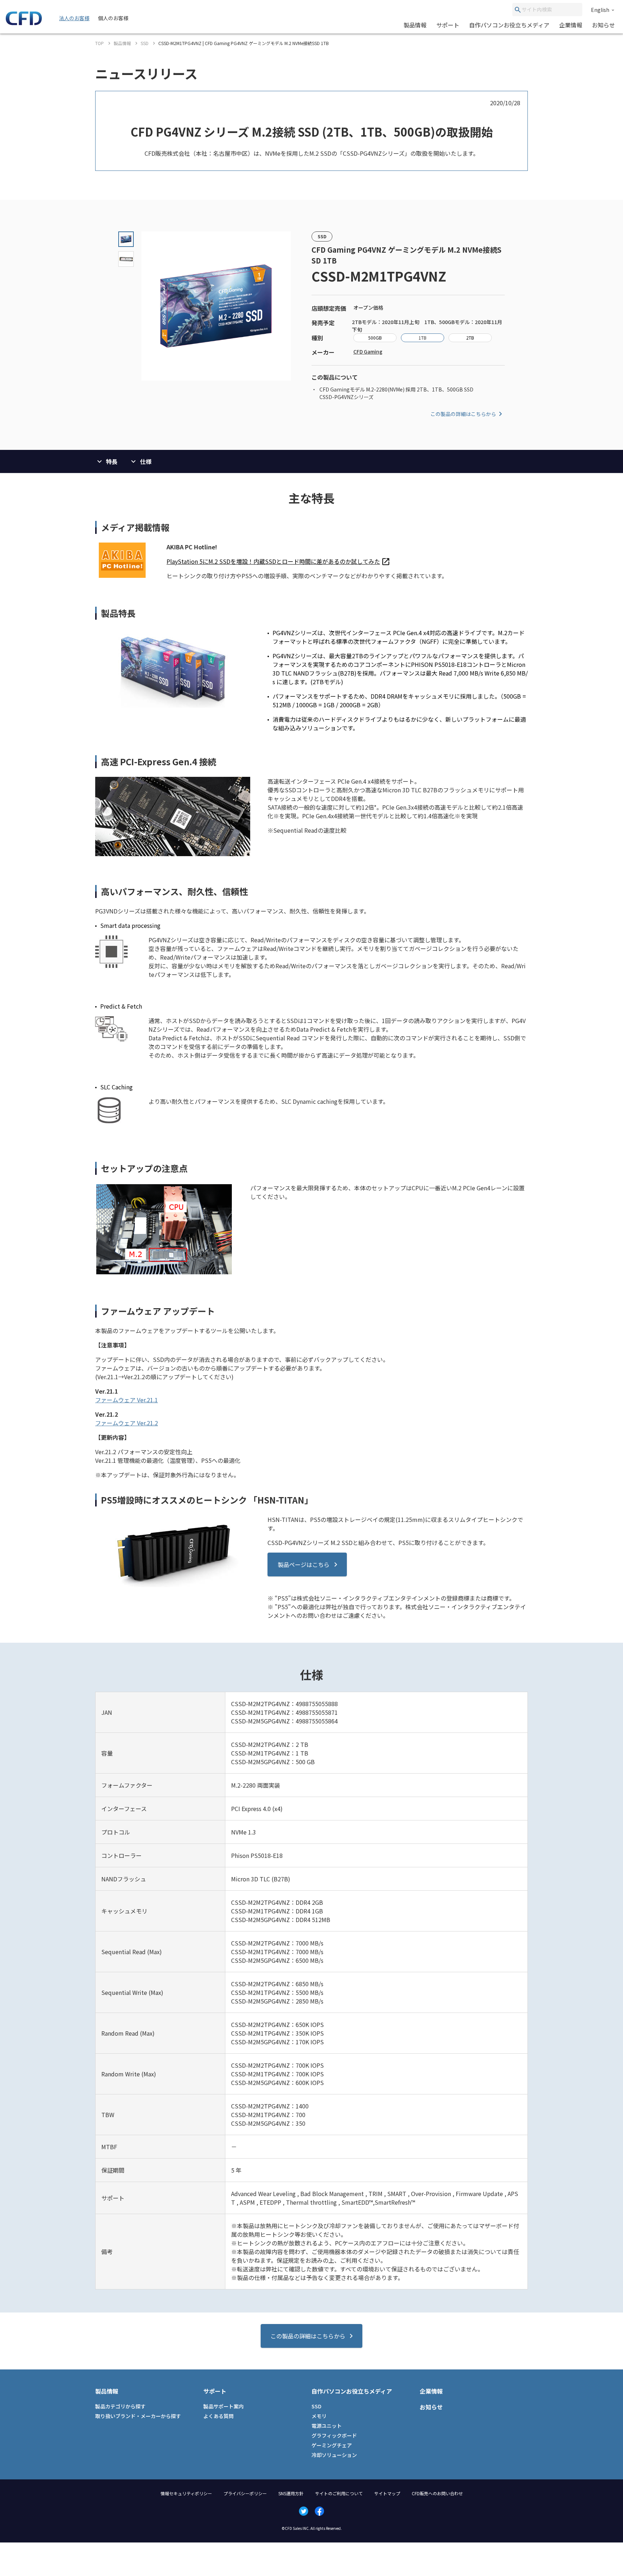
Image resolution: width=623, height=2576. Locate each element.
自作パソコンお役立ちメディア (509, 25)
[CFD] (24, 23)
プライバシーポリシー (245, 2493)
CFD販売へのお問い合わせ (437, 2493)
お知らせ (604, 25)
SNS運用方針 (291, 2493)
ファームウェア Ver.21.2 (127, 1423)
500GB (375, 338)
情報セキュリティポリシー (186, 2493)
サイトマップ (387, 2493)
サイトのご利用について (339, 2493)
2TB (470, 338)
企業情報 (571, 25)
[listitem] (278, 561)
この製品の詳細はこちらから (463, 414)
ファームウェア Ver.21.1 (127, 1400)
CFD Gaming (368, 351)
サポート (448, 25)
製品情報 (415, 25)
